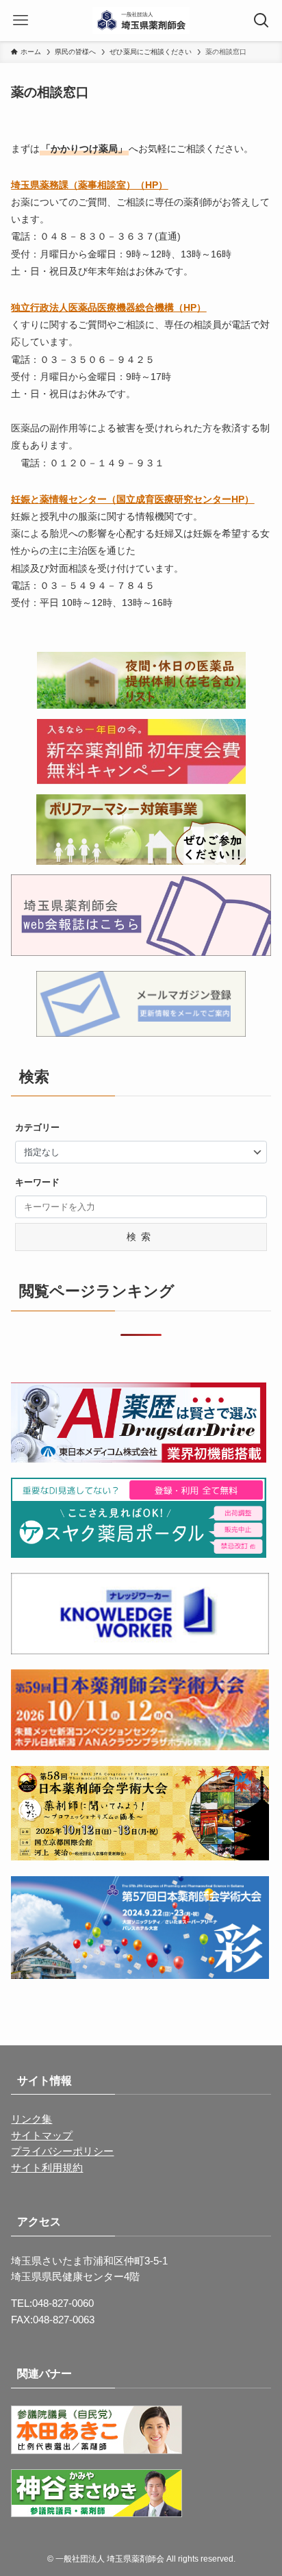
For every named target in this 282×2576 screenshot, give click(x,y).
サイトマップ (42, 2136)
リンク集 (31, 2119)
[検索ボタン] (261, 21)
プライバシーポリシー (62, 2151)
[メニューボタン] (21, 21)
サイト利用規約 (47, 2168)
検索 (141, 1237)
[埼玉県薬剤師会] (141, 21)
